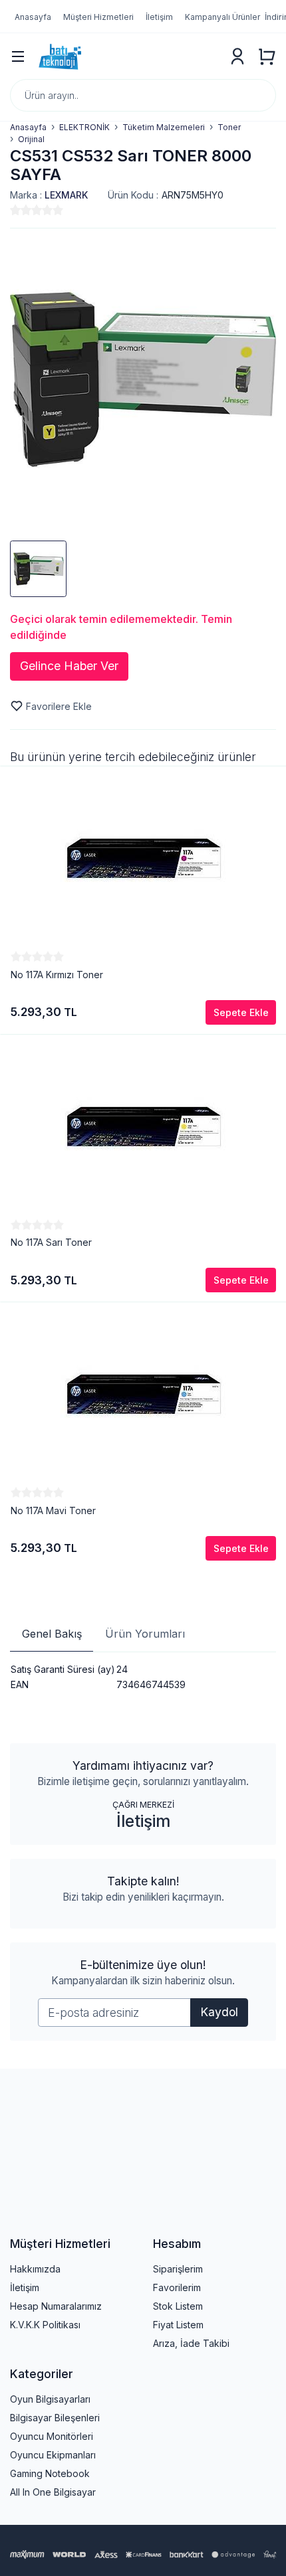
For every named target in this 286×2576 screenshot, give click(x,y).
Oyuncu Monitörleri (52, 2436)
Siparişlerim (178, 2269)
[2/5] (21, 210)
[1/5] (15, 210)
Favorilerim (177, 2287)
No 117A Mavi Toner (53, 1510)
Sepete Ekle (241, 1012)
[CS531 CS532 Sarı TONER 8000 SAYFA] (143, 380)
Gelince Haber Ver (69, 666)
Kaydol (219, 2012)
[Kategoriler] (18, 56)
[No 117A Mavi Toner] (143, 1395)
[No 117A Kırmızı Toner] (143, 859)
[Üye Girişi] (237, 56)
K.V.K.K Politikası (45, 2325)
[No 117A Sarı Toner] (143, 1127)
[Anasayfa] (127, 56)
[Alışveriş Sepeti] (267, 56)
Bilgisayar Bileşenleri (55, 2418)
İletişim (143, 1821)
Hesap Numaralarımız (56, 2306)
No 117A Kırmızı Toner (57, 975)
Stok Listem (178, 2306)
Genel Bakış (52, 1634)
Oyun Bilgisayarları (50, 2399)
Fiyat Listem (178, 2325)
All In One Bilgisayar (53, 2492)
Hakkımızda (35, 2269)
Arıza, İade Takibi (191, 2343)
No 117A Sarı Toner (51, 1242)
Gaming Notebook (50, 2473)
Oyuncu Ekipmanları (53, 2455)
